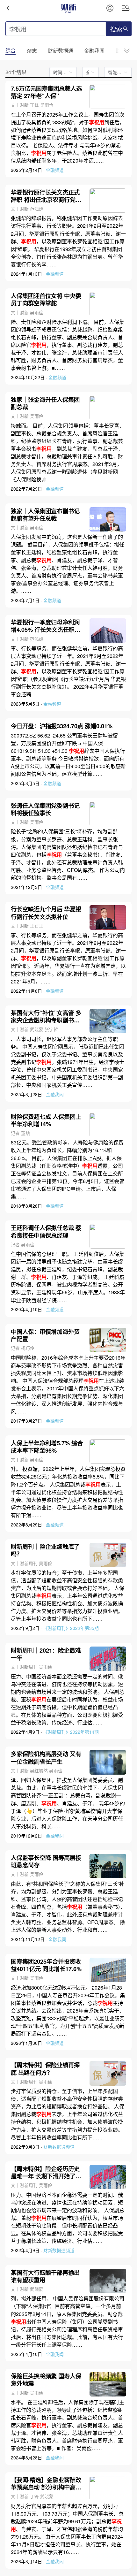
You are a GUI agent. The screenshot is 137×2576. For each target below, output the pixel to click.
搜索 (116, 29)
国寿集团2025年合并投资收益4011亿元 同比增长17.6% (46, 1965)
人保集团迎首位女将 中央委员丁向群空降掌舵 (46, 299)
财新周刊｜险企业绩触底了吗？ (45, 1550)
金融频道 (55, 170)
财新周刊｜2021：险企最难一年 (46, 1654)
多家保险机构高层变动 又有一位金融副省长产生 (46, 1757)
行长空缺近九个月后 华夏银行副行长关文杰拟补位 (46, 913)
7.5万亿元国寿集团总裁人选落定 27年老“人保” (46, 92)
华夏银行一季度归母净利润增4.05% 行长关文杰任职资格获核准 (46, 626)
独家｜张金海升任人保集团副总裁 (45, 403)
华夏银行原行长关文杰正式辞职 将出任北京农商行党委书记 (46, 196)
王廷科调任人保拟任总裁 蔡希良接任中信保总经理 (46, 1231)
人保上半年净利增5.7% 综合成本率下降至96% (47, 1447)
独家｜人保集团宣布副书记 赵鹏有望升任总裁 (45, 515)
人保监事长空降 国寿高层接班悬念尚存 (46, 1861)
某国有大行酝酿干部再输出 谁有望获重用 (45, 2276)
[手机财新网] (68, 8)
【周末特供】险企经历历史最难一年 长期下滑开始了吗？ (45, 2172)
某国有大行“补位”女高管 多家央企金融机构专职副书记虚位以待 (46, 1016)
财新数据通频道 (59, 2147)
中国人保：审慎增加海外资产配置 (45, 1335)
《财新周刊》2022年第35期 (71, 1628)
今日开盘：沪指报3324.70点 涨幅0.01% (62, 726)
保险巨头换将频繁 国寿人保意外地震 (46, 2380)
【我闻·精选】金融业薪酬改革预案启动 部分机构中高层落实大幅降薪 (46, 2483)
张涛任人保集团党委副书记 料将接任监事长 (45, 809)
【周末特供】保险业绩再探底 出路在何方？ (45, 2068)
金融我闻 (55, 1094)
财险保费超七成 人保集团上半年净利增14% (46, 1120)
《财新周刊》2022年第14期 (71, 1732)
